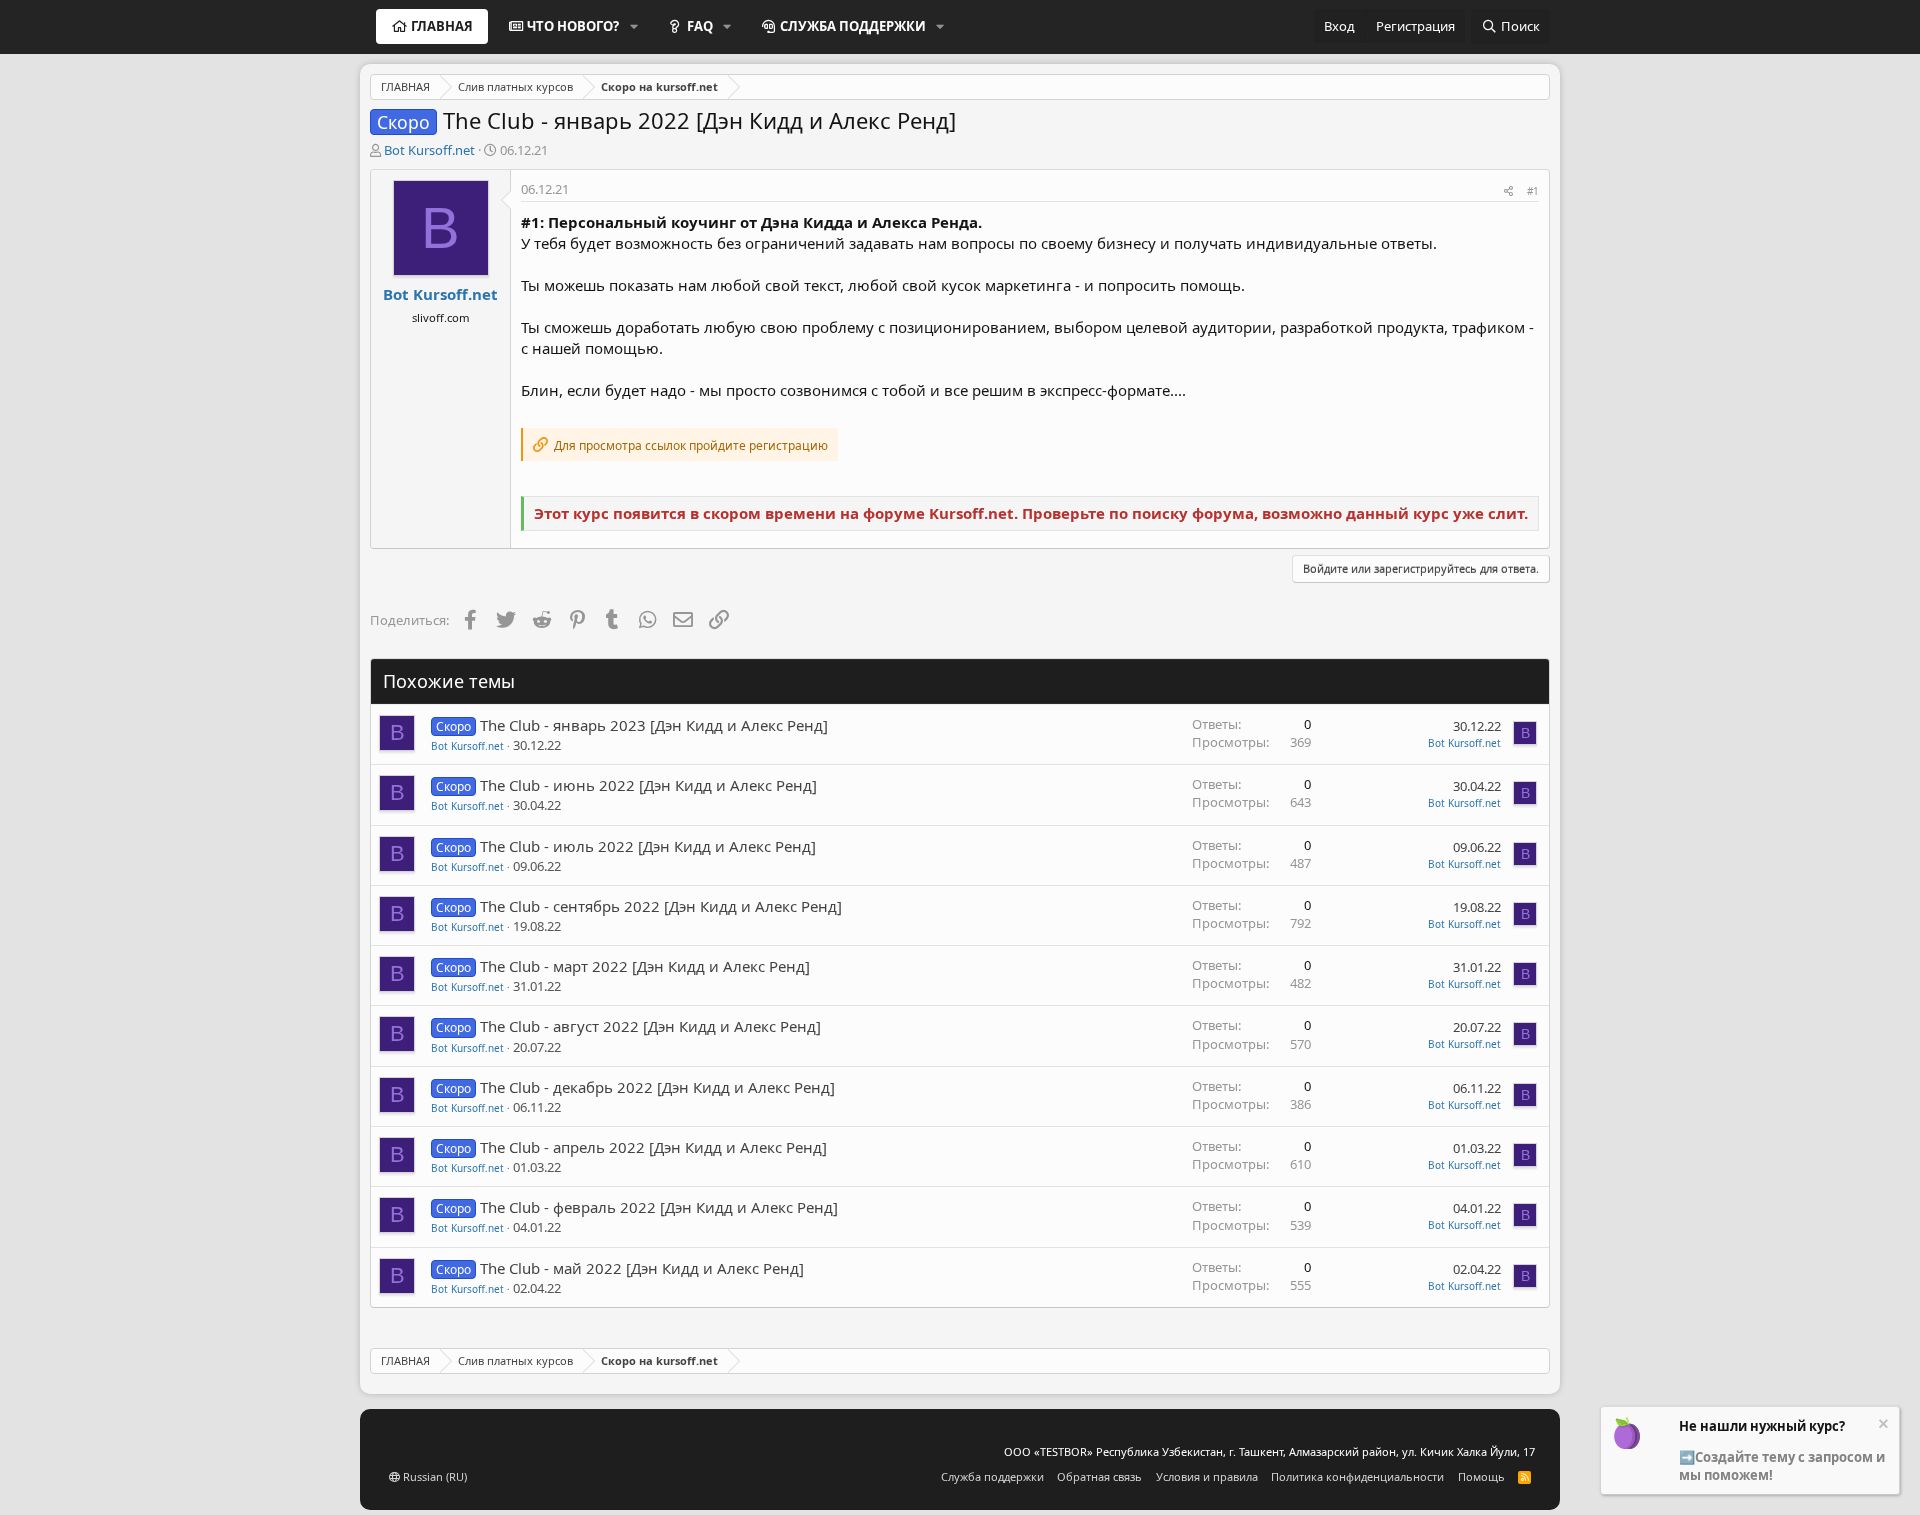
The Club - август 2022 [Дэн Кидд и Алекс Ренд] (650, 1026)
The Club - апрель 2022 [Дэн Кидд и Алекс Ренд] (653, 1147)
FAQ (700, 26)
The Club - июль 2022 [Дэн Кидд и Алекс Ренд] (648, 846)
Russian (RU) (433, 1476)
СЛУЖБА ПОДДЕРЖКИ (853, 26)
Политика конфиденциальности (1357, 1476)
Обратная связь (1099, 1476)
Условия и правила (1207, 1476)
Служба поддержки (992, 1476)
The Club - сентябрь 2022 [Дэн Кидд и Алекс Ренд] (661, 906)
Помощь (1481, 1476)
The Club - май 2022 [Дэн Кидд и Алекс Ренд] (642, 1268)
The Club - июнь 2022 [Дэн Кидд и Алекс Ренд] (648, 785)
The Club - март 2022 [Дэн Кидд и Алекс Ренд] (645, 966)
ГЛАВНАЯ (442, 26)
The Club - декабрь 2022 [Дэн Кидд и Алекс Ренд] (657, 1087)
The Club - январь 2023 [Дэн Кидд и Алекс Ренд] (654, 725)
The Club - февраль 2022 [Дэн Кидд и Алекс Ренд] (659, 1207)
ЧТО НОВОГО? (573, 26)
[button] (634, 26)
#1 (1533, 191)
